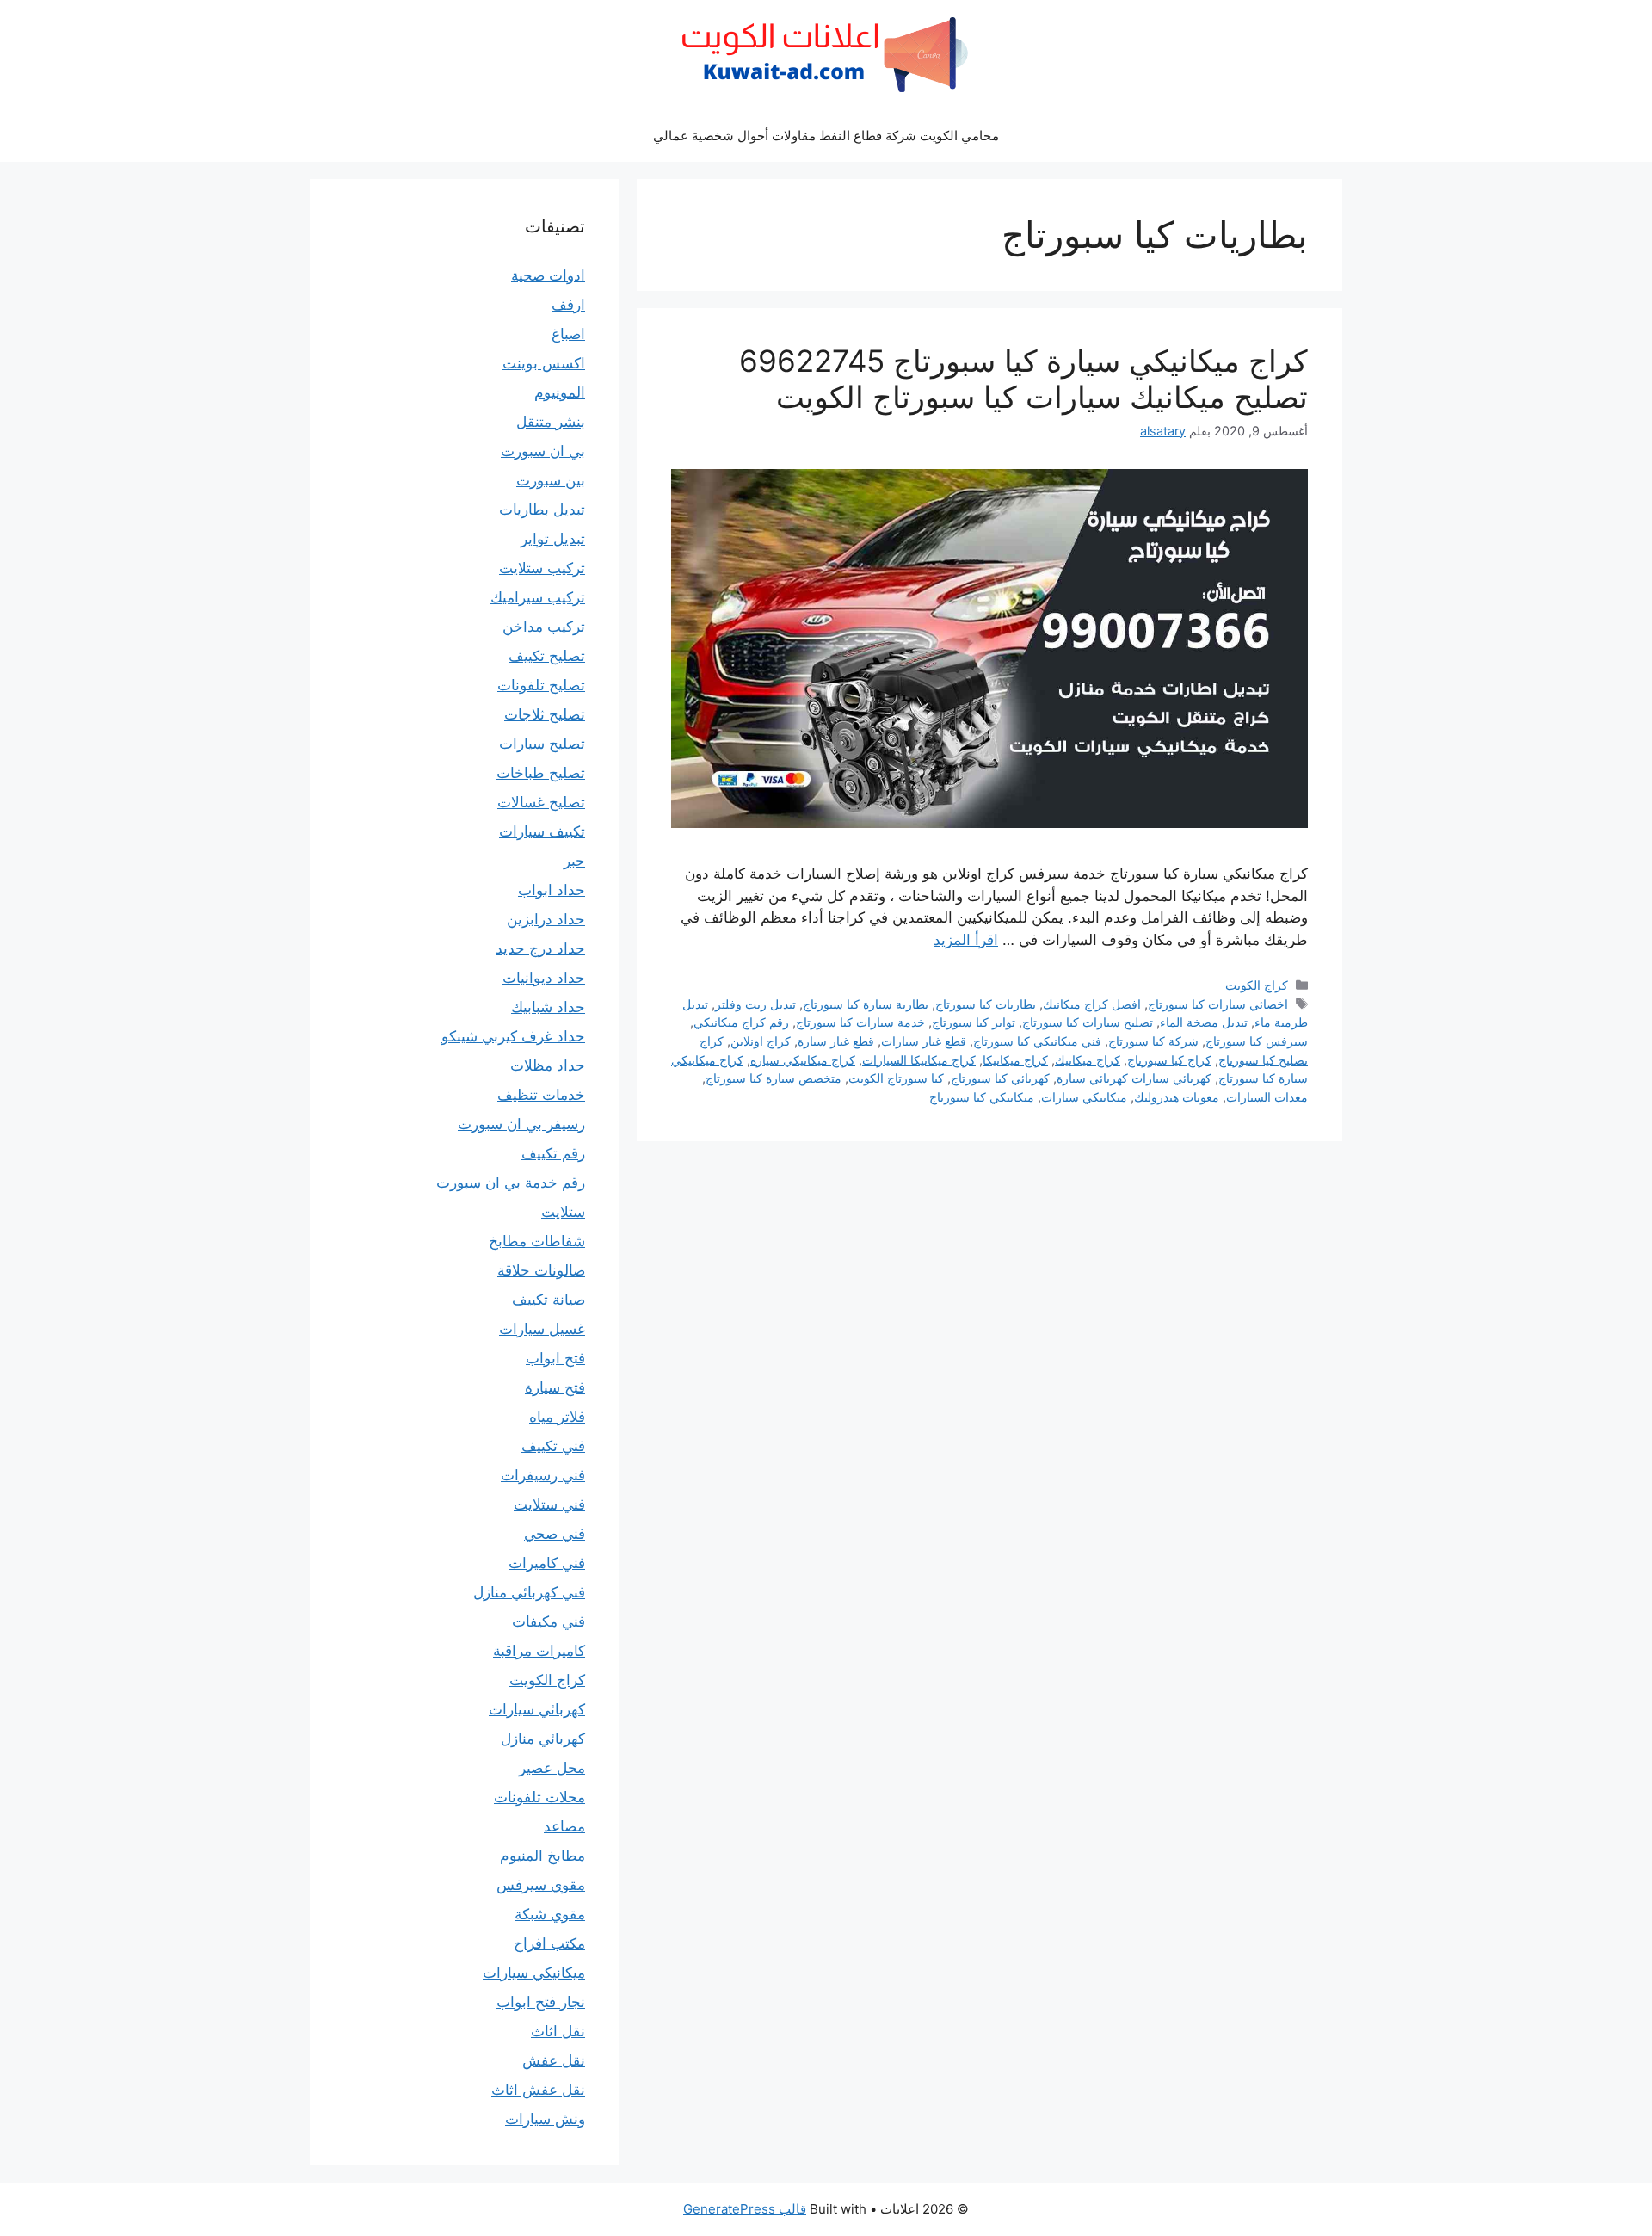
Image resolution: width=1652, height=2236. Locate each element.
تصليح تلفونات (541, 685)
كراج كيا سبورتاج (1169, 1060)
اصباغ (568, 334)
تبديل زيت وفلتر (755, 1004)
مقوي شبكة (550, 1914)
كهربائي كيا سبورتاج (1000, 1078)
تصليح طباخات (541, 773)
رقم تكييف (553, 1153)
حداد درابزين (546, 919)
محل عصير (552, 1768)
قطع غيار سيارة (836, 1041)
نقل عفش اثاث (538, 2090)
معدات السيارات (1267, 1097)
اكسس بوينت (544, 363)
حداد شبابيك (548, 1007)
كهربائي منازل (543, 1739)
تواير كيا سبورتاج (974, 1022)
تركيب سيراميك (538, 597)
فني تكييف (553, 1446)
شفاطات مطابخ (537, 1241)
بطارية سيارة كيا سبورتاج (866, 1004)
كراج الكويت (1257, 985)
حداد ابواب (552, 890)
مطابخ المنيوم (542, 1856)
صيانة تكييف (549, 1300)
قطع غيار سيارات (924, 1041)
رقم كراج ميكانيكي (741, 1022)
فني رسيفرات (543, 1475)
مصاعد (564, 1826)
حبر (574, 861)
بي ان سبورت (543, 451)
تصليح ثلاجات (545, 714)
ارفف (568, 305)
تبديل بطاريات (542, 510)
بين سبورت (551, 480)
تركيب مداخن (544, 627)
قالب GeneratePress (745, 2209)
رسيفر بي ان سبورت (521, 1124)
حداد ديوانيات (544, 978)
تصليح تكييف (547, 656)
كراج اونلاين (761, 1041)
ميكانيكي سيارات (1084, 1097)
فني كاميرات (547, 1563)
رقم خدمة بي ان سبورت (511, 1183)
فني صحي (555, 1534)
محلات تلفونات (539, 1797)
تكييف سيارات (542, 831)
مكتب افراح (549, 1943)
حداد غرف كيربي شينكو (513, 1036)
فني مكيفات (549, 1621)
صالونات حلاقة (541, 1270)
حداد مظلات (548, 1065)
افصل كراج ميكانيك (1092, 1004)
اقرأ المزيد (966, 940)
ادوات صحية (548, 275)
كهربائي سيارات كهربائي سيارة (1134, 1078)
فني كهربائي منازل (529, 1592)
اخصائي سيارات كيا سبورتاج (1218, 1004)
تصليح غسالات (541, 802)
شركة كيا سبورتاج (1153, 1041)
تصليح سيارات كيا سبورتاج (1088, 1022)
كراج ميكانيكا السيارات (919, 1060)
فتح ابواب (555, 1358)
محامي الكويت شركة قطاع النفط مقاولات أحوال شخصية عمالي (826, 136)
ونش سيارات (545, 2119)
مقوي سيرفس (541, 1885)
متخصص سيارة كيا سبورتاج (774, 1078)
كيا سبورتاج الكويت (896, 1078)
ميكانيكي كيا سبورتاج (982, 1097)
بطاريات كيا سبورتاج (986, 1004)
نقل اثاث (558, 2031)
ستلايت (563, 1212)
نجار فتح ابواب (541, 2002)
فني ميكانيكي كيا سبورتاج (1037, 1041)
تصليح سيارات (542, 744)
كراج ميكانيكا (1015, 1060)
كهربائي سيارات (537, 1709)
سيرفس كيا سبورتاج (1257, 1041)
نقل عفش (554, 2060)
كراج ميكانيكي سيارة (803, 1060)
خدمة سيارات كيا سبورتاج (860, 1022)
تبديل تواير (553, 539)
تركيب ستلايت (542, 568)
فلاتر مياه (557, 1417)
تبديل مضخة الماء (1204, 1022)
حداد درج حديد (540, 948)
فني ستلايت (549, 1504)
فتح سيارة (555, 1387)
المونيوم (560, 392)
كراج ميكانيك (1088, 1060)
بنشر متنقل (551, 422)
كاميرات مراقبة (539, 1651)
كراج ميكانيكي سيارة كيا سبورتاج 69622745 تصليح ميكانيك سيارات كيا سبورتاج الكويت (1023, 379)
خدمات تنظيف (541, 1095)
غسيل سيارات (542, 1329)
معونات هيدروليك (1177, 1097)
